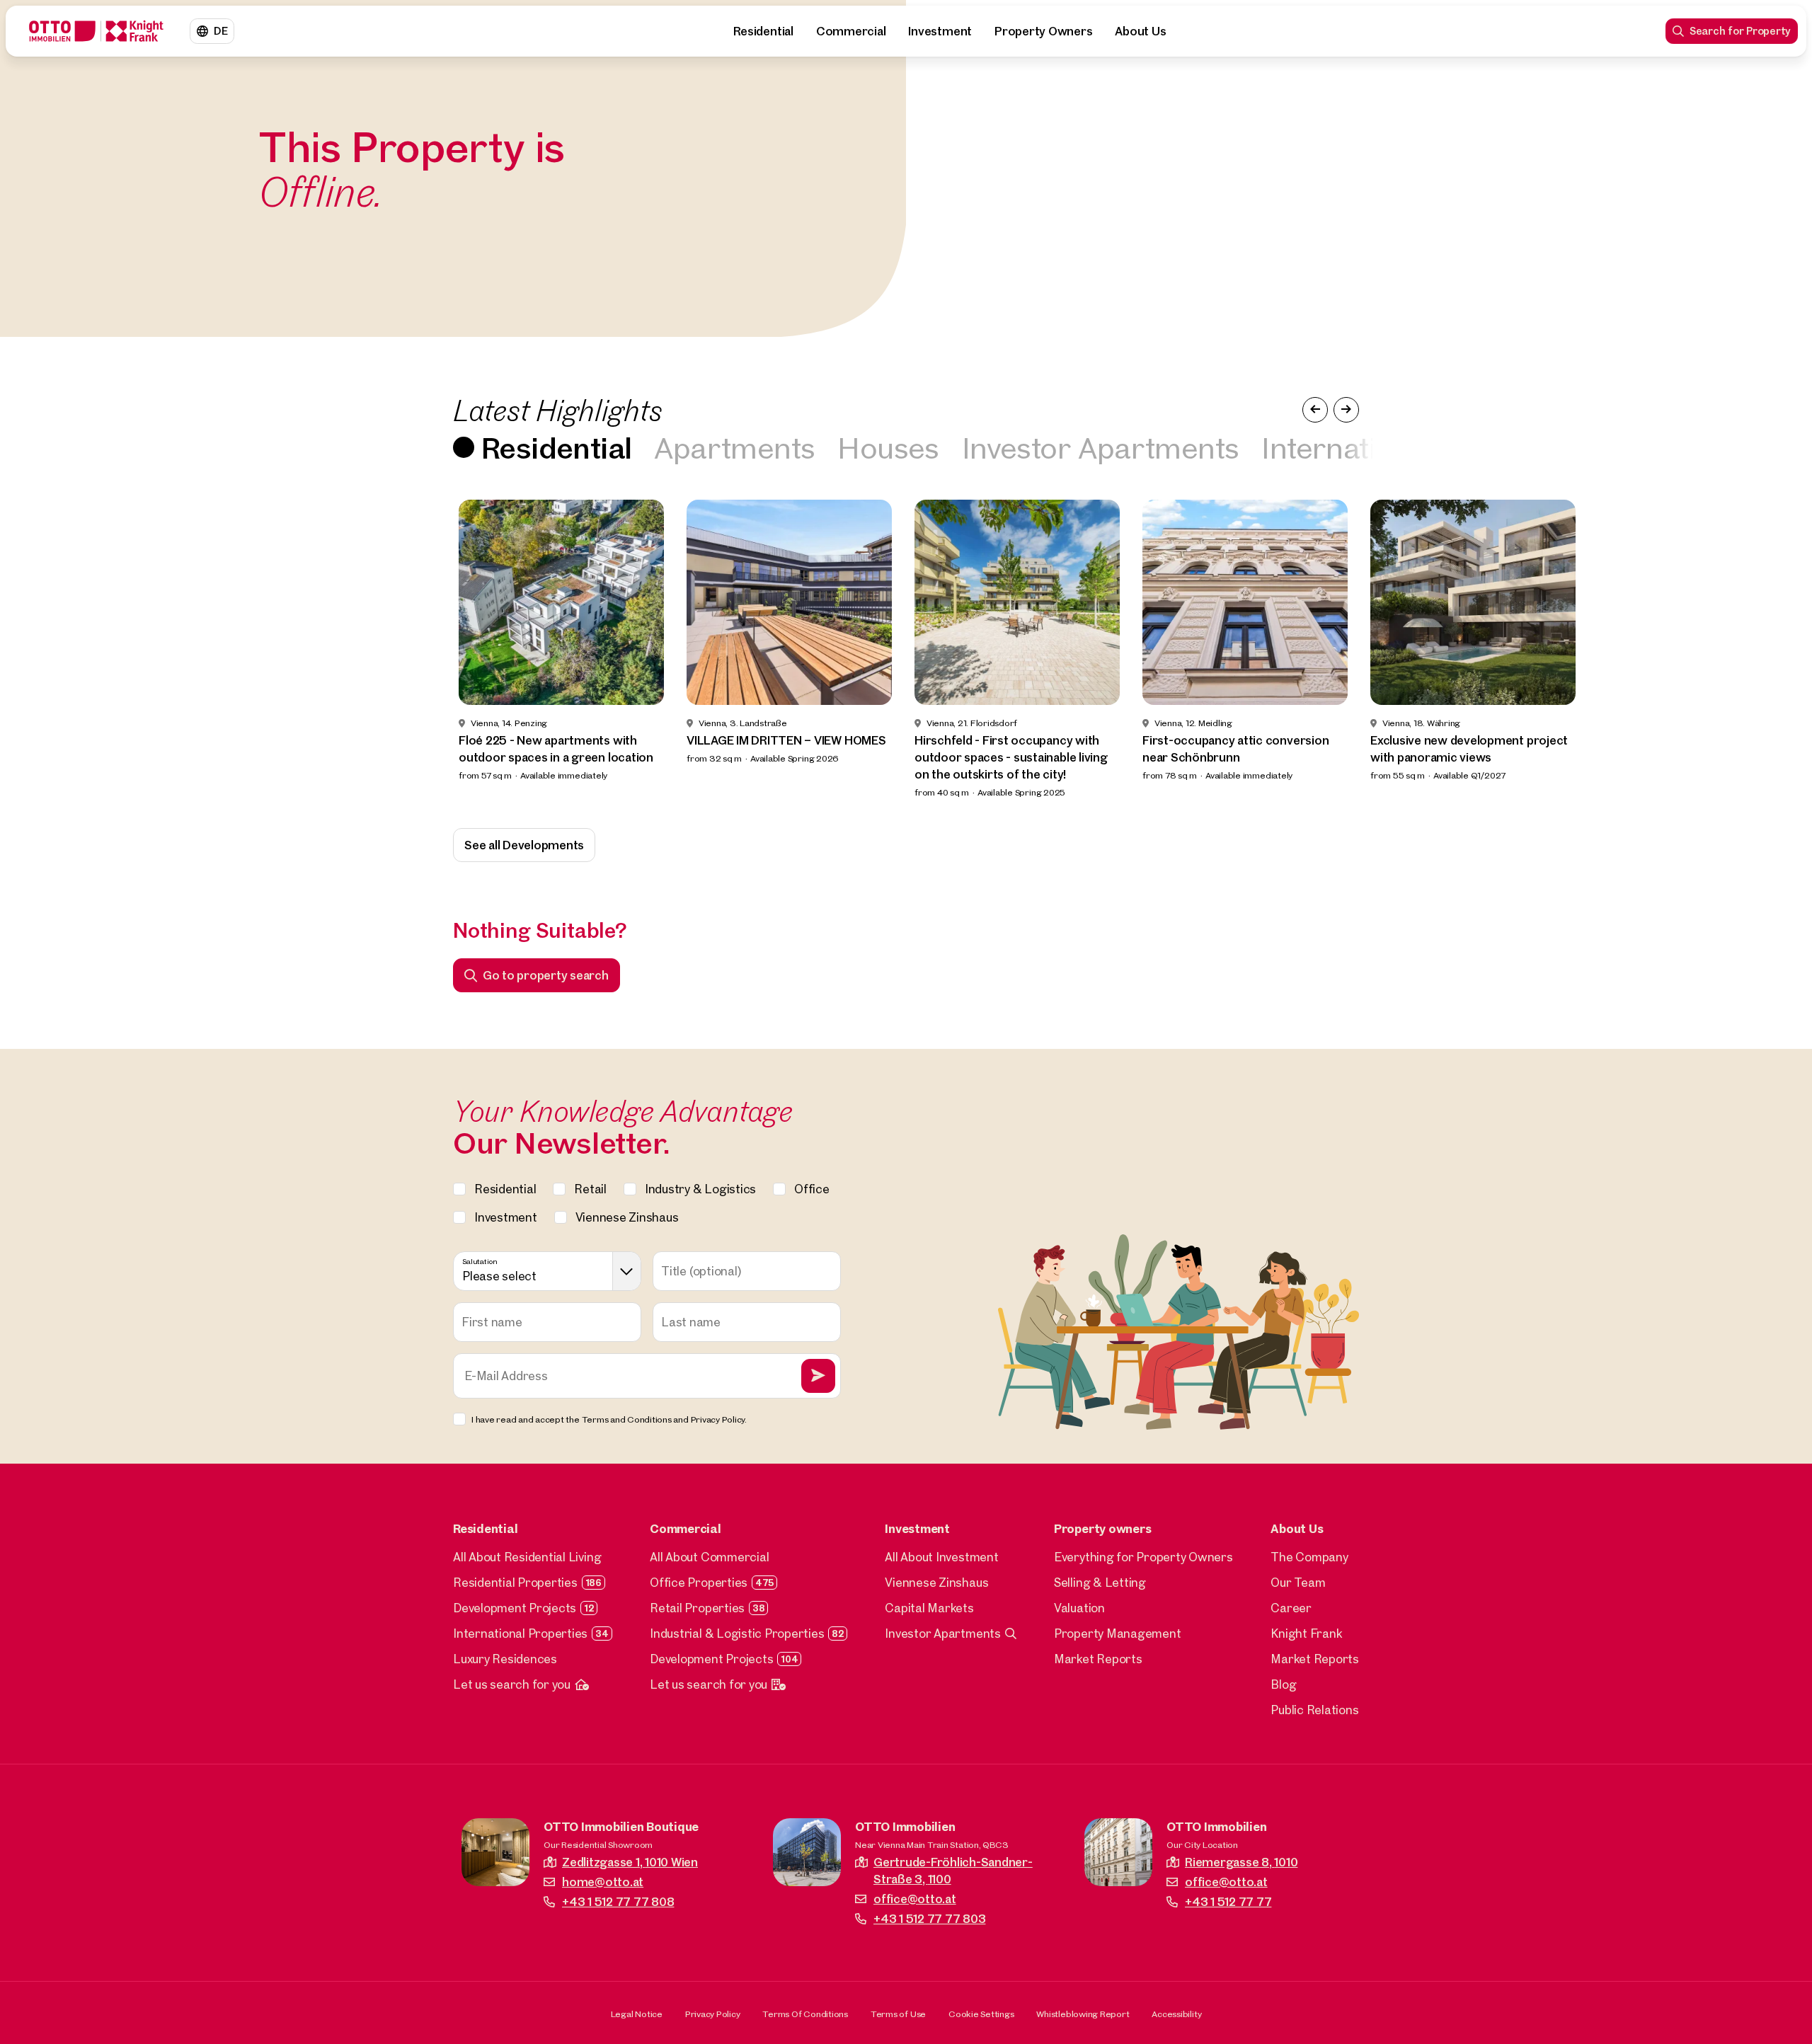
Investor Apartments (1101, 447)
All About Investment (941, 1557)
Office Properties (699, 1582)
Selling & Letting (1100, 1582)
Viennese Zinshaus (936, 1582)
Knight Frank (1306, 1633)
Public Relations (1314, 1710)
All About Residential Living (527, 1557)
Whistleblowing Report (1083, 2014)
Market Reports (1098, 1659)
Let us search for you (512, 1684)
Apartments (734, 447)
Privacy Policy (713, 2014)
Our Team (1298, 1582)
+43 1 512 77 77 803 (929, 1918)
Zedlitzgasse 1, (630, 1862)
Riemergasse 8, (1241, 1862)
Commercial (851, 31)
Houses (888, 447)
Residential (763, 31)
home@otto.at (603, 1882)
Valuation (1079, 1608)
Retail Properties (697, 1608)
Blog (1283, 1684)
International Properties (520, 1633)
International (1347, 447)
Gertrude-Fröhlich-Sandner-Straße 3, (953, 1870)
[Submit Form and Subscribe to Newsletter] (818, 1376)
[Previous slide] (37, 650)
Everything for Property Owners (1143, 1557)
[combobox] (547, 1271)
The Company (1309, 1557)
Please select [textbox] (499, 1276)
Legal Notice (637, 2014)
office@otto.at (915, 1899)
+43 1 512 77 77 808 (618, 1901)
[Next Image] (1346, 410)
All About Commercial (709, 1557)
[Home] (96, 31)
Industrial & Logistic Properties (737, 1633)
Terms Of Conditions (805, 2014)
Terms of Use (898, 2014)
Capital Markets (929, 1608)
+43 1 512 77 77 (1228, 1901)
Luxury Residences (505, 1659)
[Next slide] (1775, 650)
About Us (1140, 31)
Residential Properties (515, 1582)
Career (1291, 1608)
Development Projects (515, 1608)
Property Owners (1043, 31)
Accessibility (1176, 2014)
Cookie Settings (981, 2014)
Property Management (1117, 1633)
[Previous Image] (1315, 410)
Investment (940, 31)
